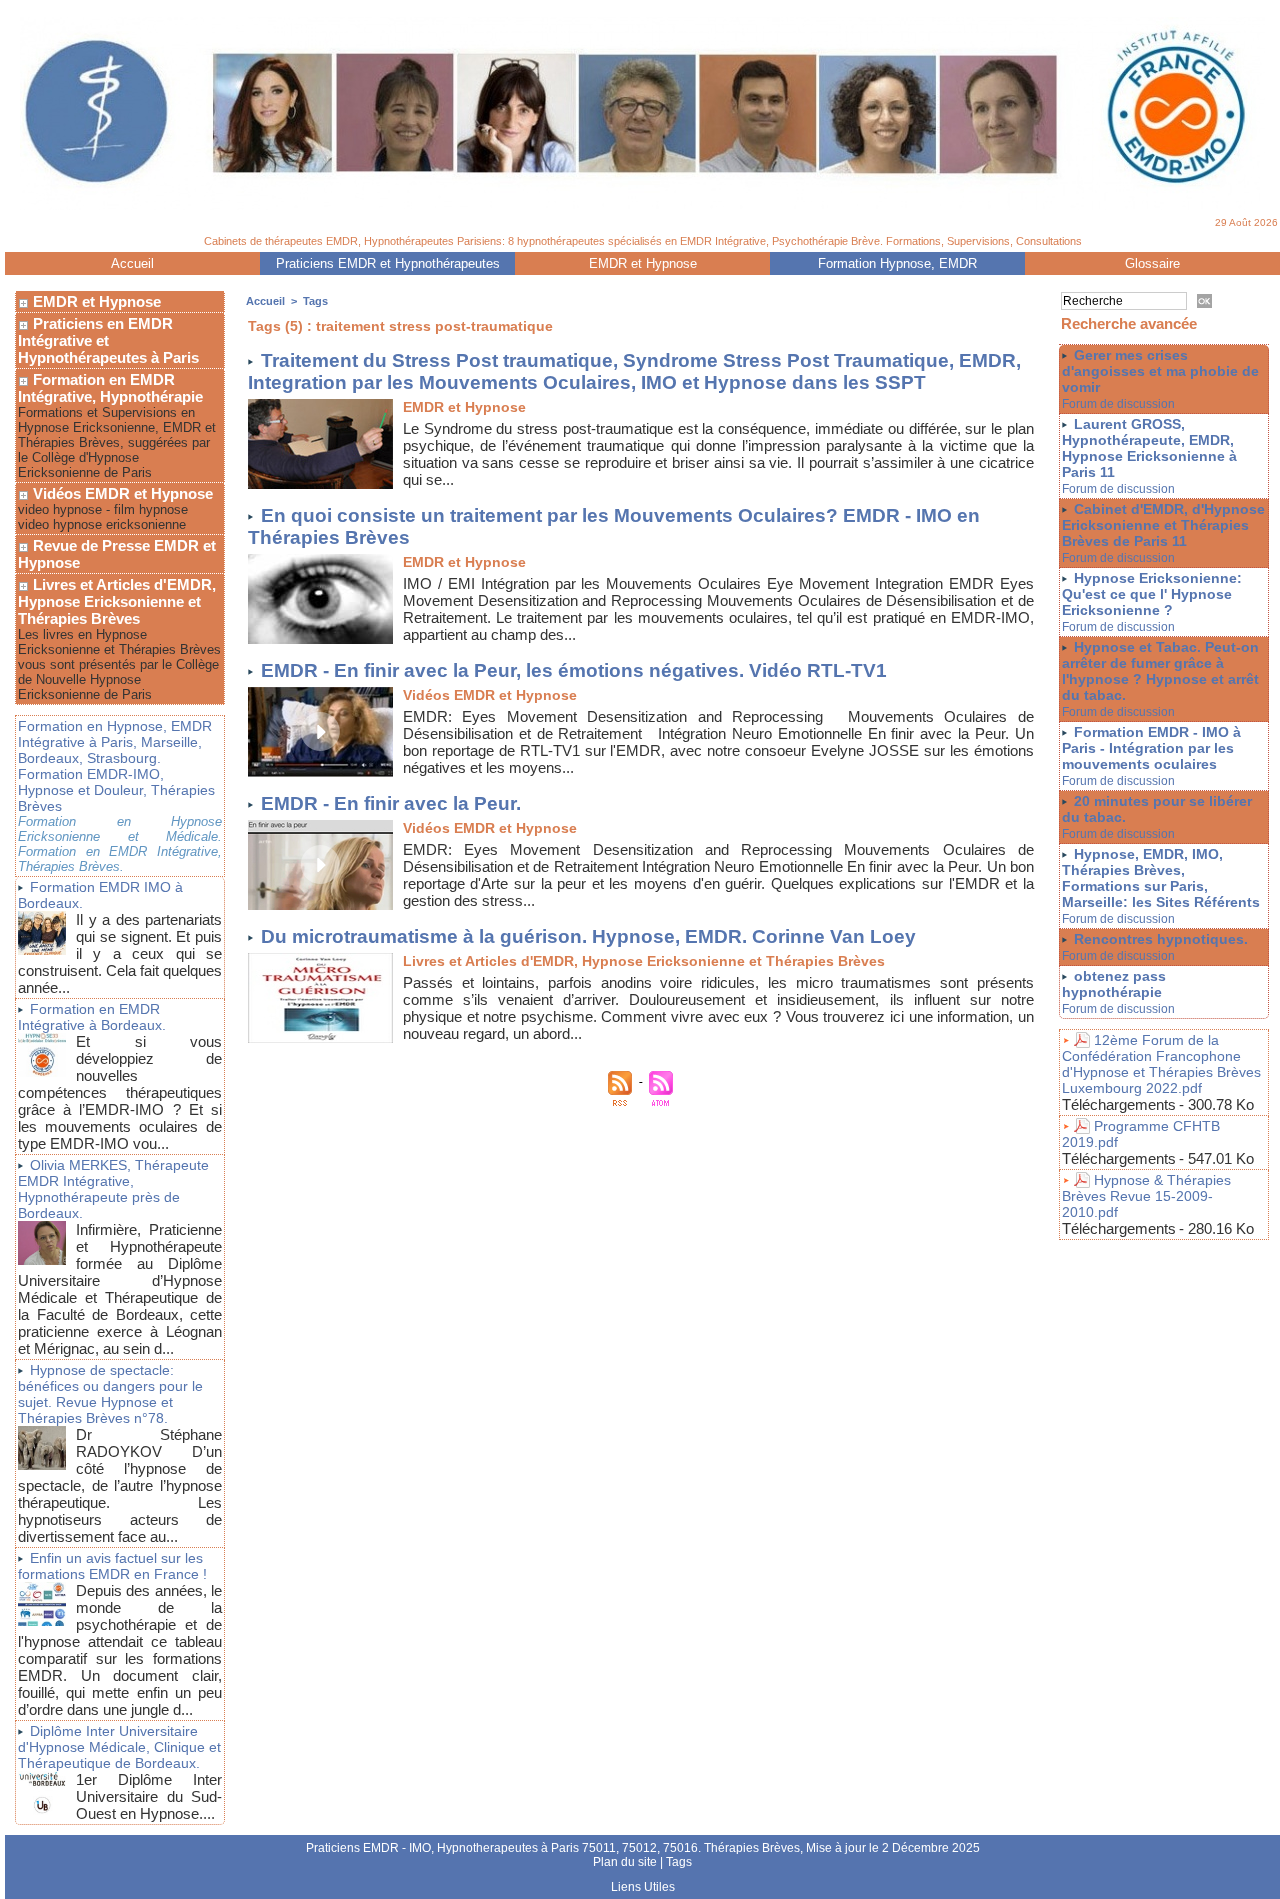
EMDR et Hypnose (643, 263)
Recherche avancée (1129, 323)
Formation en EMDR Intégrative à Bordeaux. (92, 1017)
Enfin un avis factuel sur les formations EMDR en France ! (112, 1566)
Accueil (132, 263)
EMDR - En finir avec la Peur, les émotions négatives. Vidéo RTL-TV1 (574, 670)
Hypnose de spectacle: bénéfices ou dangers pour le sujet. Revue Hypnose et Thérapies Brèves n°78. (110, 1394)
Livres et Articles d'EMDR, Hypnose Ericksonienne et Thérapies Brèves (117, 601)
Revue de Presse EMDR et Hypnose (117, 554)
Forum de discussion (1118, 404)
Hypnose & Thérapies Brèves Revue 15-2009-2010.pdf (1146, 1196)
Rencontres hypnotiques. (1161, 939)
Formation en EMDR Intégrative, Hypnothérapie (110, 388)
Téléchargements (1119, 1104)
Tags (315, 301)
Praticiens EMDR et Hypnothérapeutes (388, 263)
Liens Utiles (643, 1887)
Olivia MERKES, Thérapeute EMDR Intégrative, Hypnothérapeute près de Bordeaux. (113, 1189)
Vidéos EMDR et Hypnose (121, 493)
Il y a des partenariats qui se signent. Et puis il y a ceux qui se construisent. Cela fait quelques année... (120, 953)
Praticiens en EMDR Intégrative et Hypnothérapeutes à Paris (108, 340)
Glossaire (1152, 263)
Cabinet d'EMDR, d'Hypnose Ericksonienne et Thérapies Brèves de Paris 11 (1163, 525)
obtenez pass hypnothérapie (1114, 984)
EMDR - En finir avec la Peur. (391, 803)
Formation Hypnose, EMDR (897, 263)
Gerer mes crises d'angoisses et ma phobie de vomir (1160, 371)
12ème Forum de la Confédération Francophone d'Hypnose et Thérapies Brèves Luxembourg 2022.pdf (1161, 1064)
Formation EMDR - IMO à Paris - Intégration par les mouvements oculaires (1151, 748)
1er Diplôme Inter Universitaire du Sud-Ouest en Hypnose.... (149, 1796)
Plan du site (625, 1862)
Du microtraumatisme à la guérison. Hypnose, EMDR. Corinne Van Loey (588, 936)
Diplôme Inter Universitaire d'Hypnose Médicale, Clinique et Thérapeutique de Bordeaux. (119, 1747)
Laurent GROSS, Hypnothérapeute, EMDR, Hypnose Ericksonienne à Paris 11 (1149, 448)
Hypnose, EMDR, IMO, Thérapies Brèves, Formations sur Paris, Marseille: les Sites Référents (1161, 878)
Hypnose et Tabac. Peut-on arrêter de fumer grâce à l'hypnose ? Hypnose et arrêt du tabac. (1160, 671)
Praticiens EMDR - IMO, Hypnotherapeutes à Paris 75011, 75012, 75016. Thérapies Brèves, (556, 1848)
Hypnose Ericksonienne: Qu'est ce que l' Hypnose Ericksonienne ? (1152, 594)
